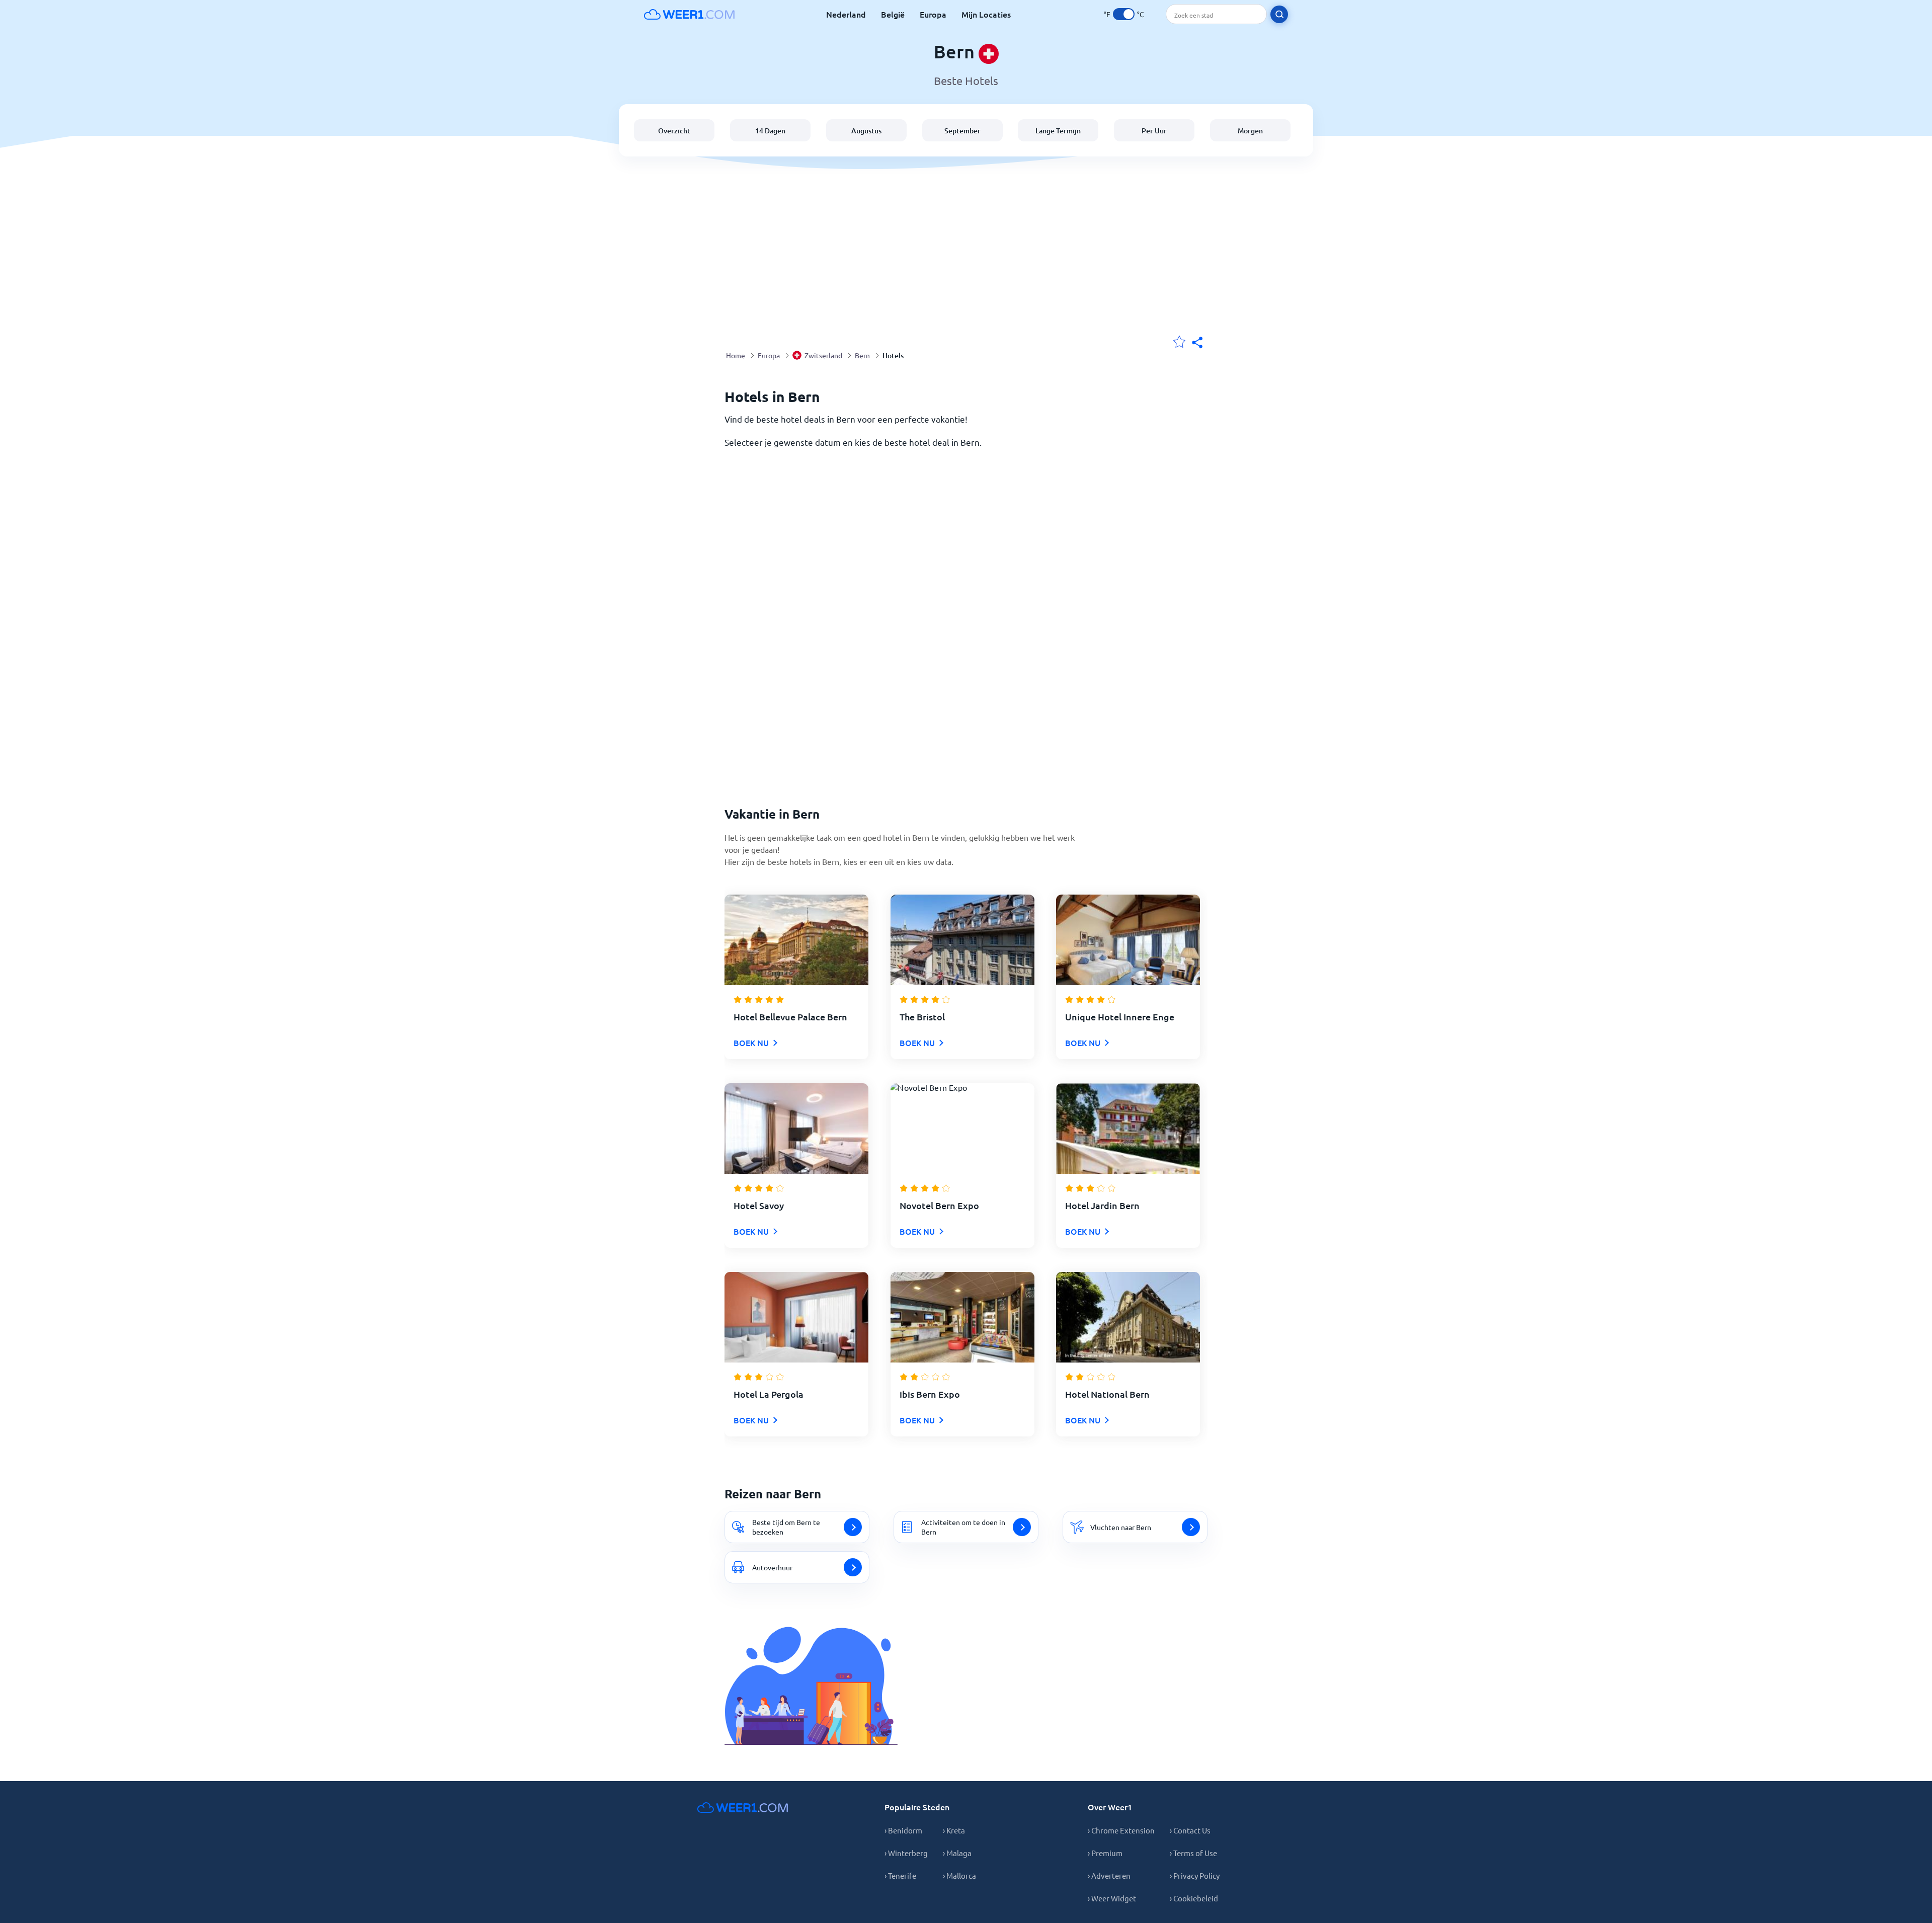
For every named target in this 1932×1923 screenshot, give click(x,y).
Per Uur (1154, 131)
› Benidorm (903, 1830)
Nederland (846, 14)
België (893, 14)
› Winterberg (906, 1853)
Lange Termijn (1058, 131)
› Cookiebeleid (1194, 1898)
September (962, 131)
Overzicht (674, 131)
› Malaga (957, 1853)
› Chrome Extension (1121, 1830)
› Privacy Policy (1195, 1875)
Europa (933, 14)
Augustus (866, 131)
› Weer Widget (1112, 1898)
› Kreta (954, 1830)
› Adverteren (1109, 1875)
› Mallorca (959, 1875)
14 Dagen (770, 131)
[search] (1279, 14)
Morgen (1250, 131)
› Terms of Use (1193, 1853)
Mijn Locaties (986, 14)
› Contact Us (1190, 1830)
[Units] (1124, 14)
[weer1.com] (689, 14)
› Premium (1105, 1853)
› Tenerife (900, 1875)
